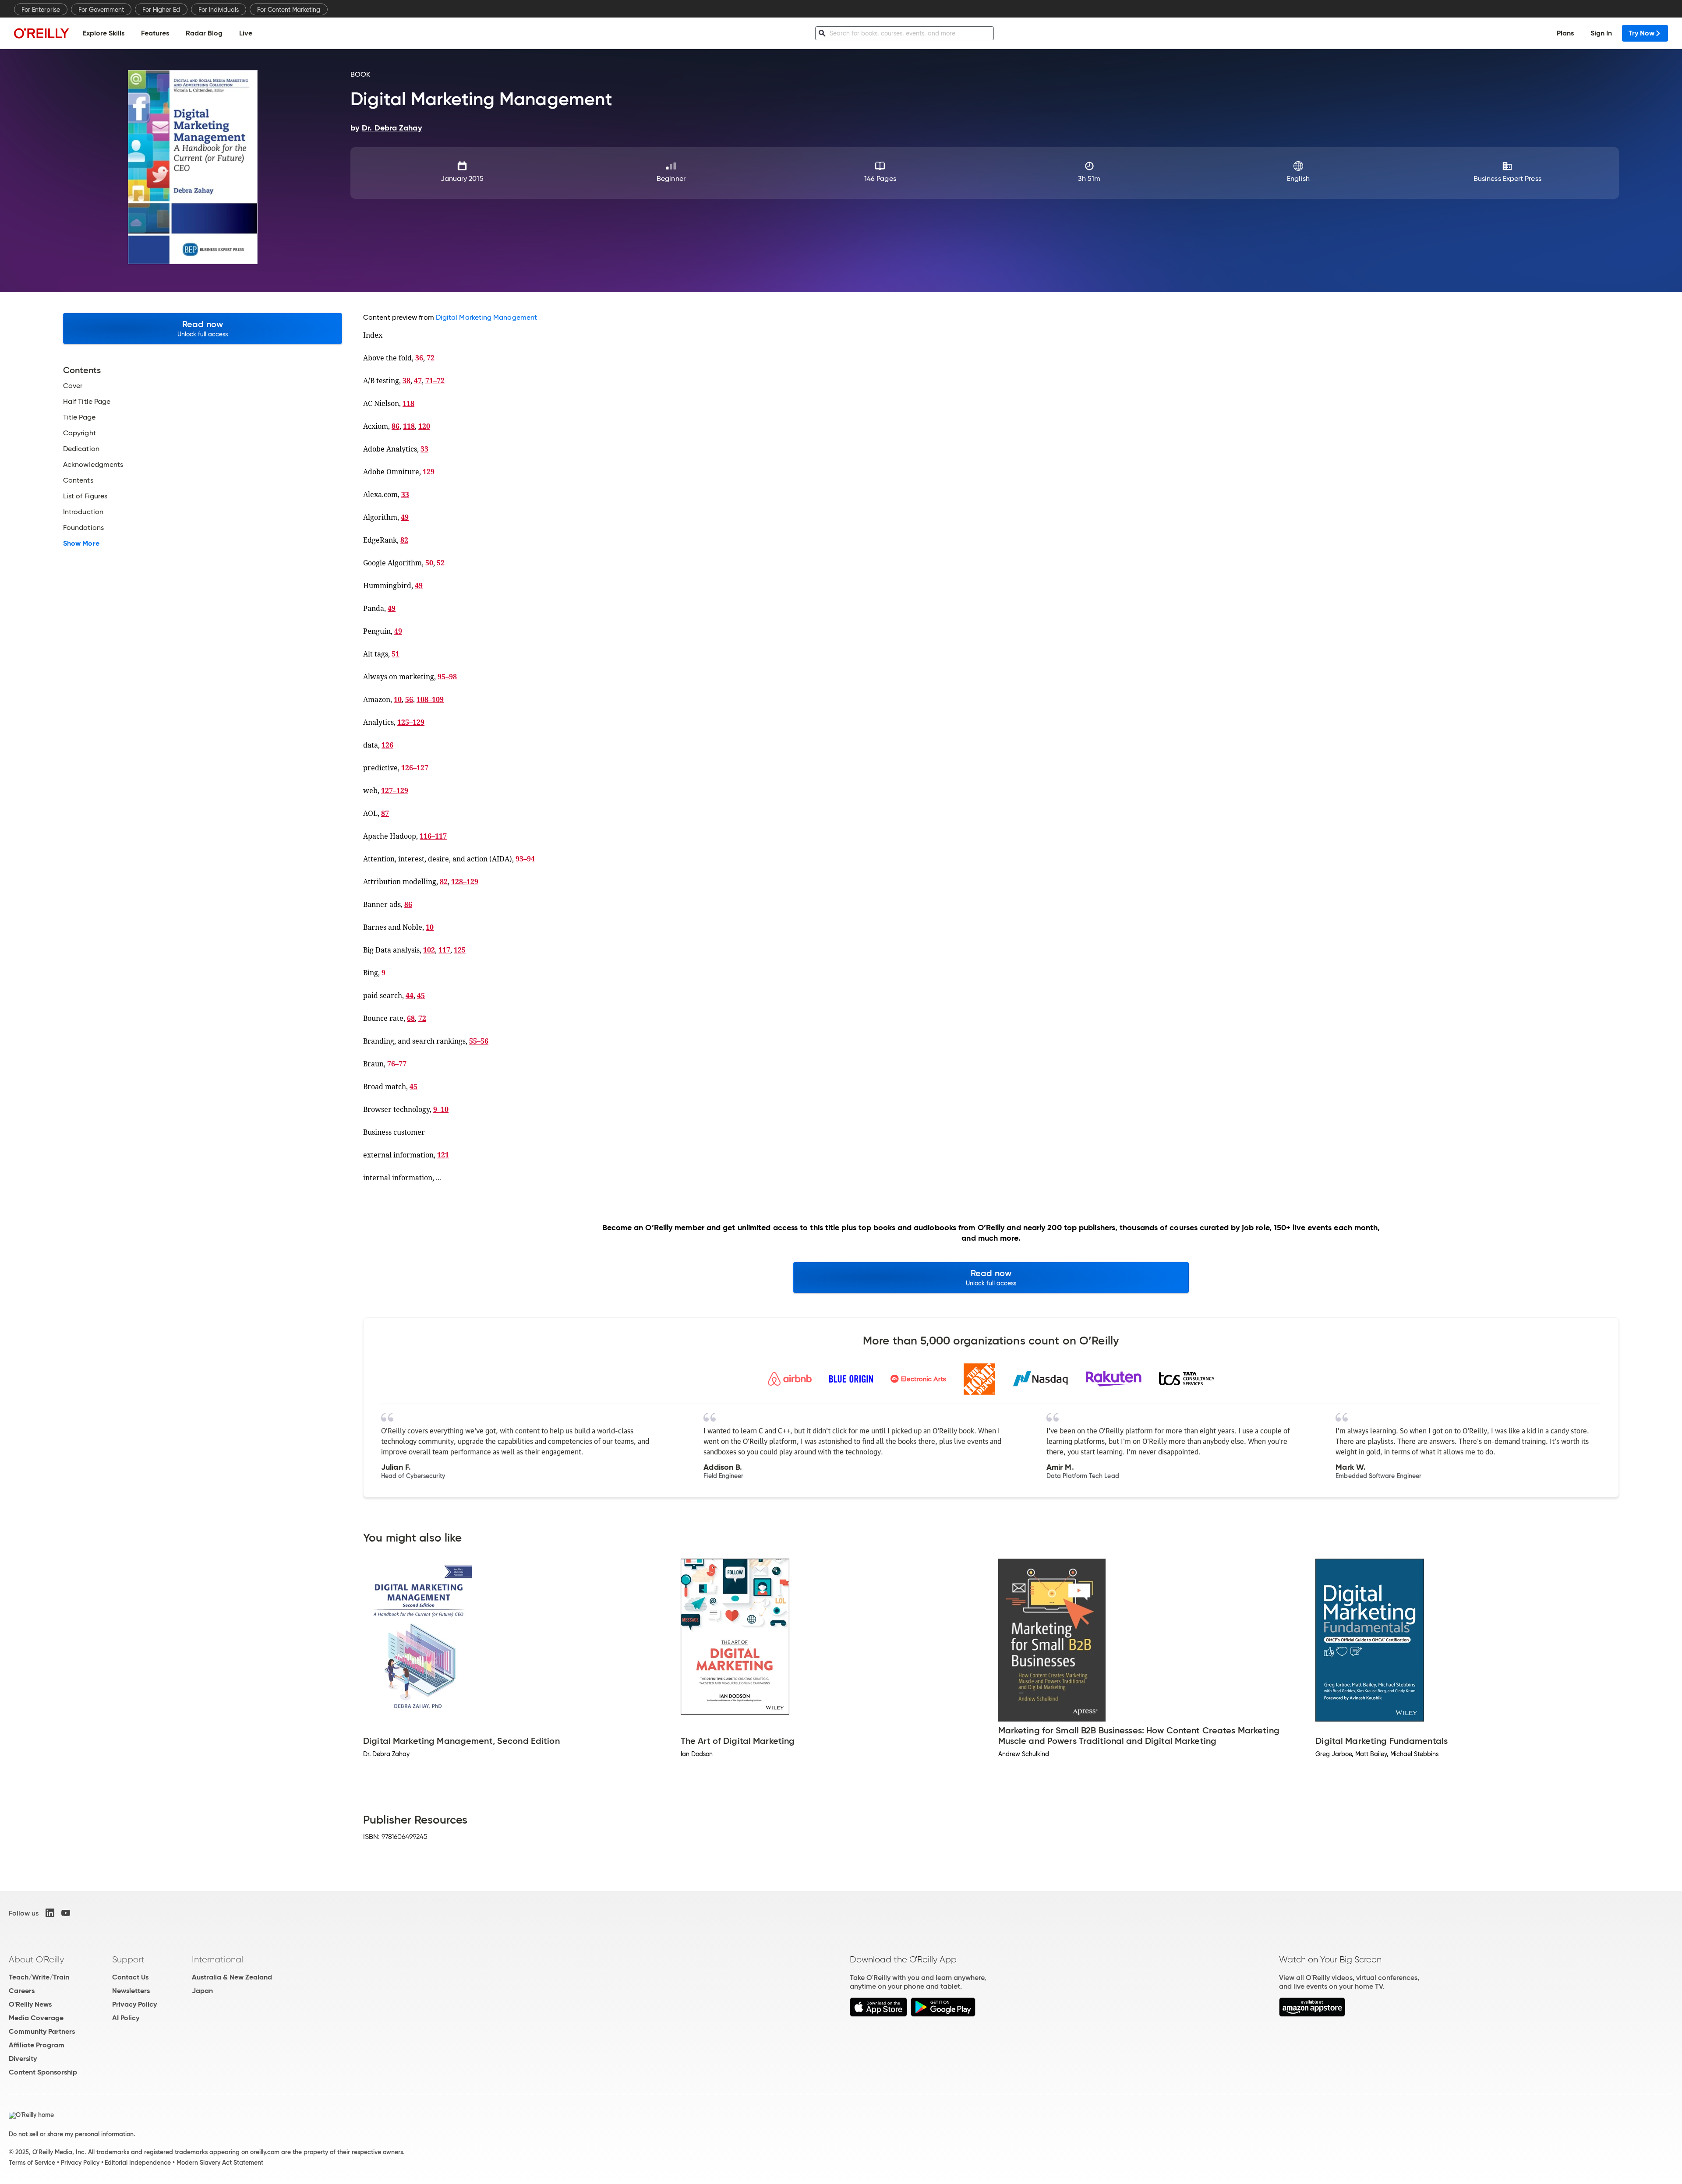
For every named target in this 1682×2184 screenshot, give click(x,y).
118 (408, 403)
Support (128, 1959)
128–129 (465, 882)
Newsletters (131, 1991)
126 (387, 745)
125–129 (411, 722)
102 (429, 950)
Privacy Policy (134, 2004)
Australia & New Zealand (232, 1977)
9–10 (441, 1109)
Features (155, 33)
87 (385, 813)
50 (429, 563)
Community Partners (42, 2031)
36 (419, 358)
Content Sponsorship (43, 2072)
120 (424, 426)
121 (443, 1155)
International (217, 1959)
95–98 (447, 677)
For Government (101, 10)
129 (429, 472)
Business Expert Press (1507, 178)
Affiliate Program (37, 2045)
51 (396, 654)
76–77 (397, 1064)
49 (405, 517)
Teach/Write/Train (39, 1977)
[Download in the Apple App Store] (878, 2014)
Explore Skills (104, 33)
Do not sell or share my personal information (71, 2134)
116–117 (433, 836)
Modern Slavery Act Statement (220, 2163)
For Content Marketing (289, 10)
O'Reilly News (30, 2004)
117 (444, 950)
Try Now (1641, 33)
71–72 (435, 381)
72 (431, 358)
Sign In (1601, 33)
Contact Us (130, 1977)
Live (246, 33)
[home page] (42, 33)
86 (396, 426)
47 (418, 381)
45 (421, 995)
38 (406, 381)
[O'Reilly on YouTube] (66, 1913)
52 (441, 563)
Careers (22, 1991)
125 (460, 950)
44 (410, 995)
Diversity (23, 2059)
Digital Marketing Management (486, 317)
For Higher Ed (161, 10)
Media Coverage (36, 2018)
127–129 (395, 790)
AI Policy (126, 2018)
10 (398, 699)
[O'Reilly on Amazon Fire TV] (1312, 2014)
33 (424, 449)
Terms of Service (32, 2163)
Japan (202, 1991)
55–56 (479, 1041)
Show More (81, 543)
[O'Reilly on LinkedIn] (50, 1913)
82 (404, 540)
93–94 (525, 859)
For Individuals (219, 10)
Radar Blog (204, 33)
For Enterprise (41, 10)
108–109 (430, 699)
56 (409, 699)
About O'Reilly (36, 1959)
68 (411, 1018)
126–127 (415, 768)
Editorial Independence (138, 2163)
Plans (1565, 33)
